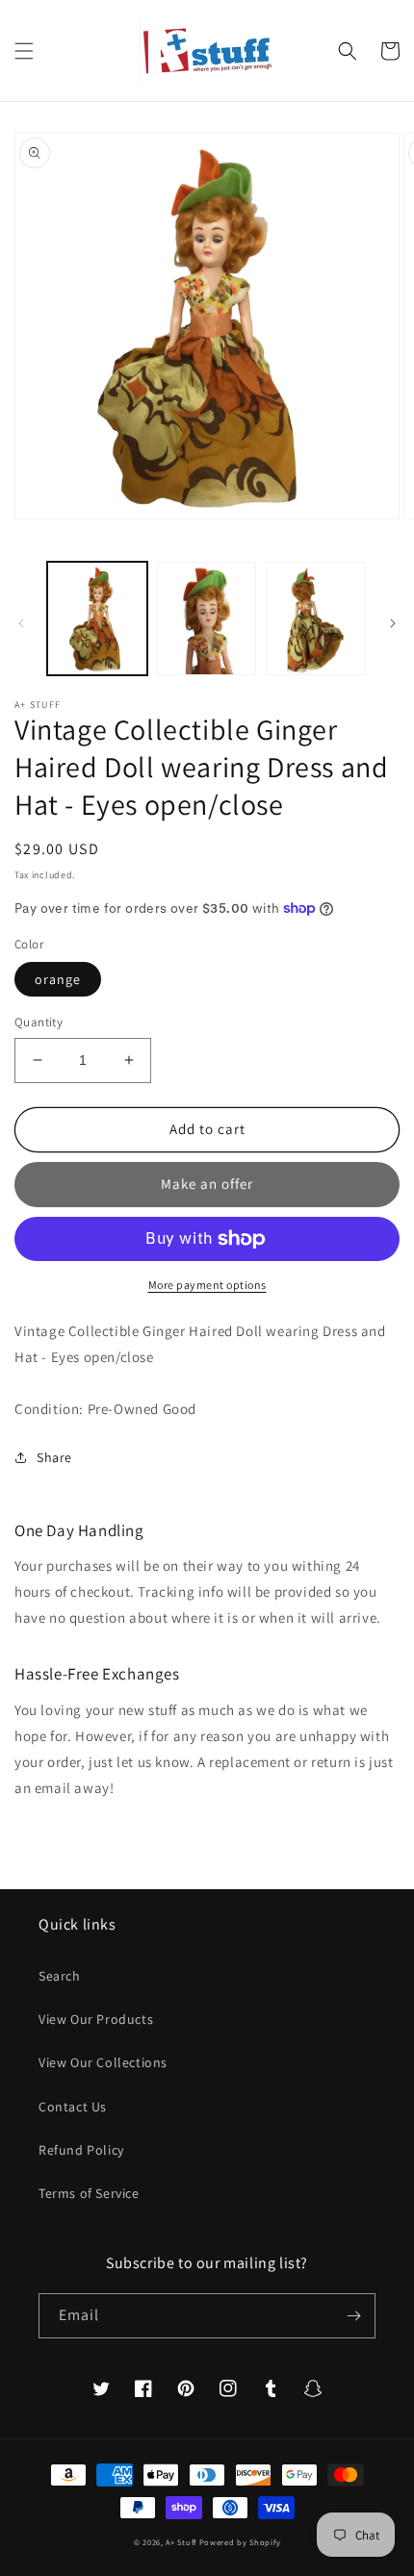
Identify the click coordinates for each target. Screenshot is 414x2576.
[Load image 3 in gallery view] (316, 619)
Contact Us (73, 2107)
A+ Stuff (181, 2542)
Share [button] (54, 1457)
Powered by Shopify (240, 2542)
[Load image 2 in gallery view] (207, 619)
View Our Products (96, 2019)
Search (60, 1976)
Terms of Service (89, 2193)
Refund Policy (81, 2150)
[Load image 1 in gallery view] (97, 619)
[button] (24, 51)
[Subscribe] (353, 2316)
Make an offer (207, 1184)
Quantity (39, 1022)
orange (58, 979)
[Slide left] (21, 623)
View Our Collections (103, 2062)
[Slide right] (393, 623)
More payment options (207, 1285)
